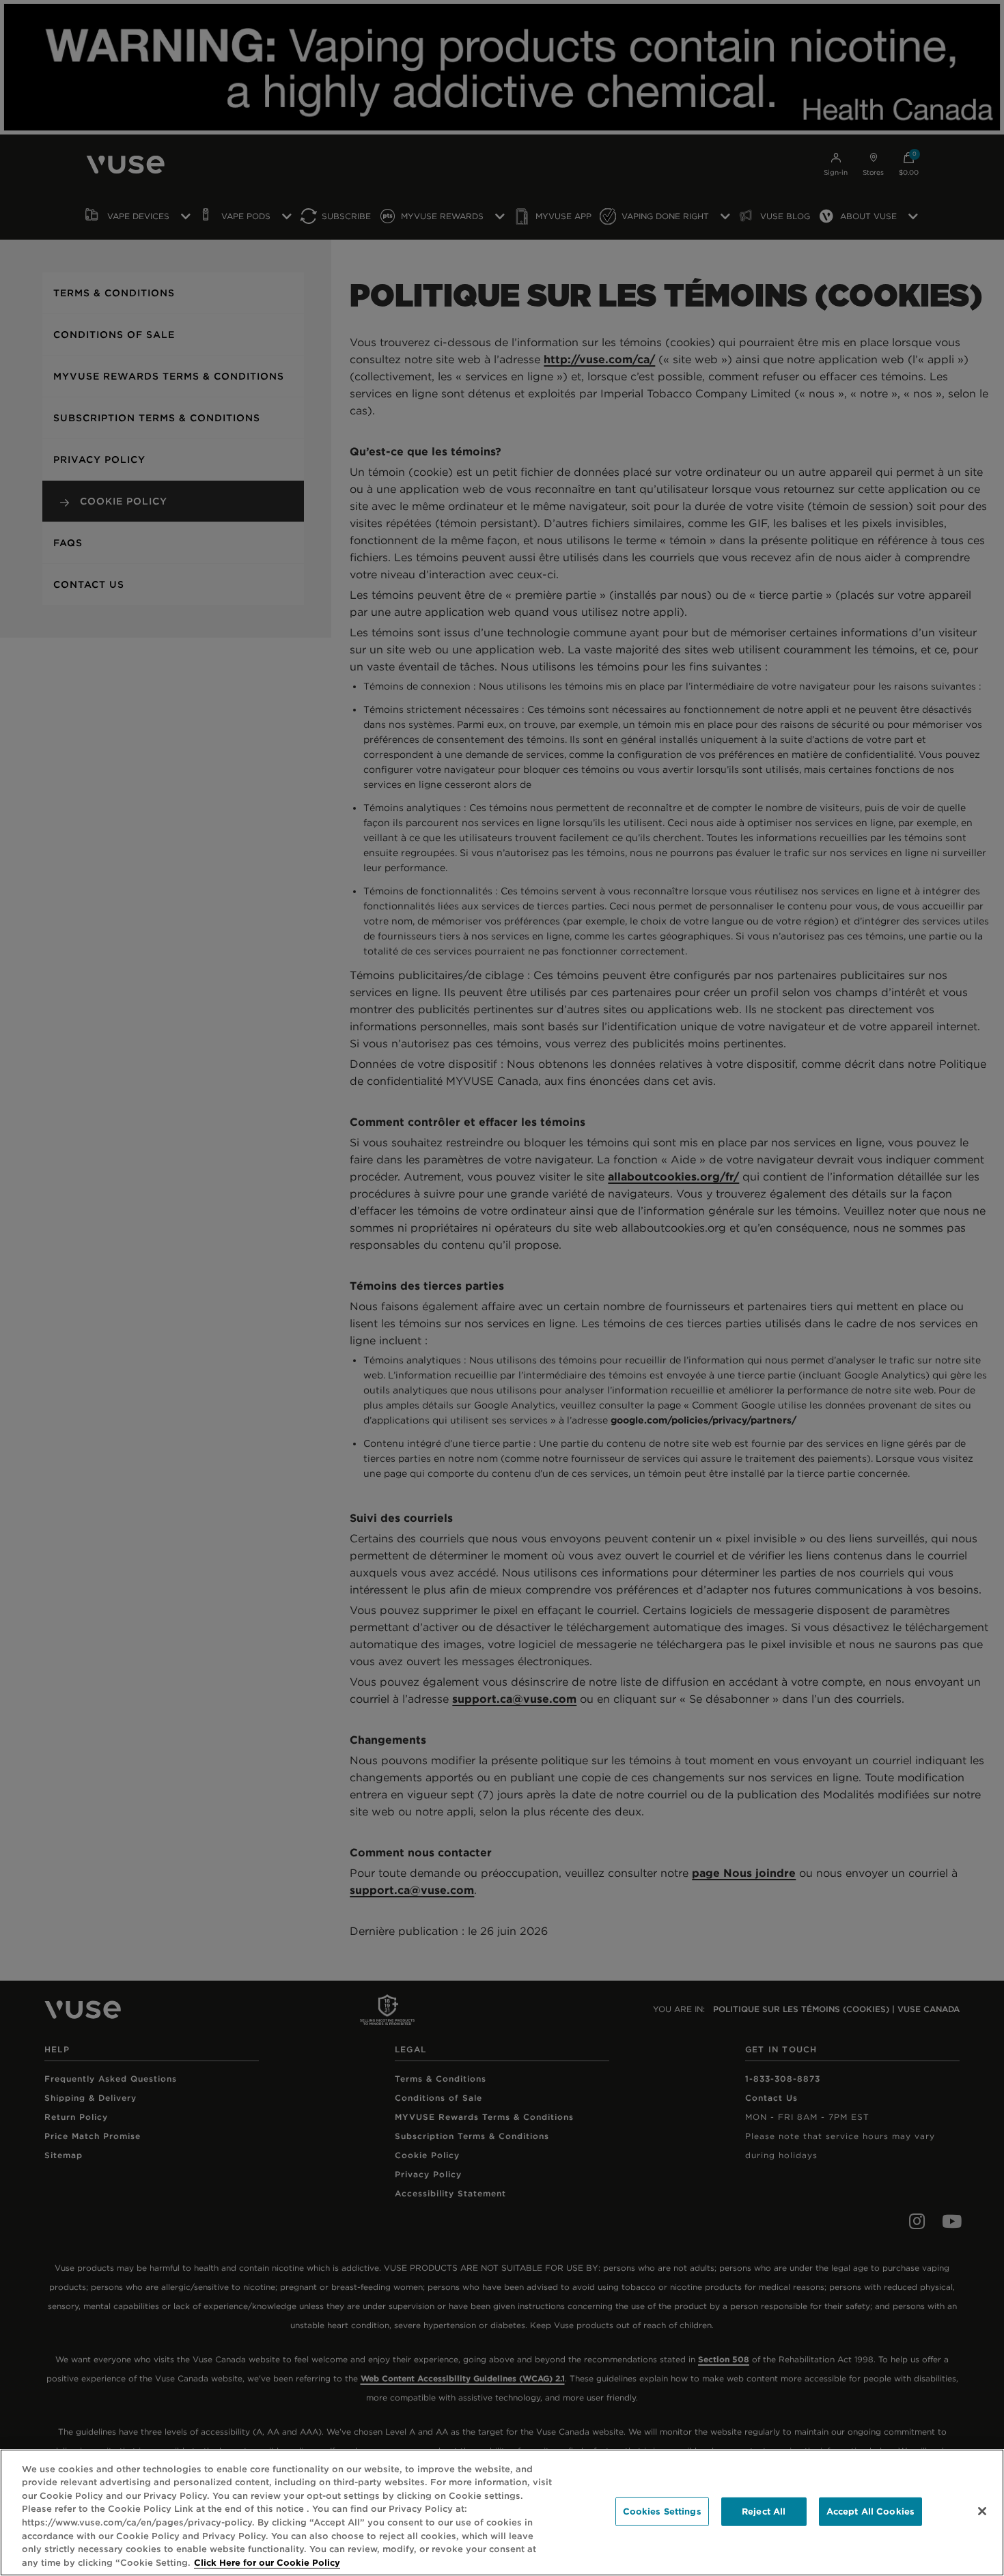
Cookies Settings (662, 2511)
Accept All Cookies (870, 2511)
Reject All (764, 2511)
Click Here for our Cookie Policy (267, 2562)
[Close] (982, 2511)
